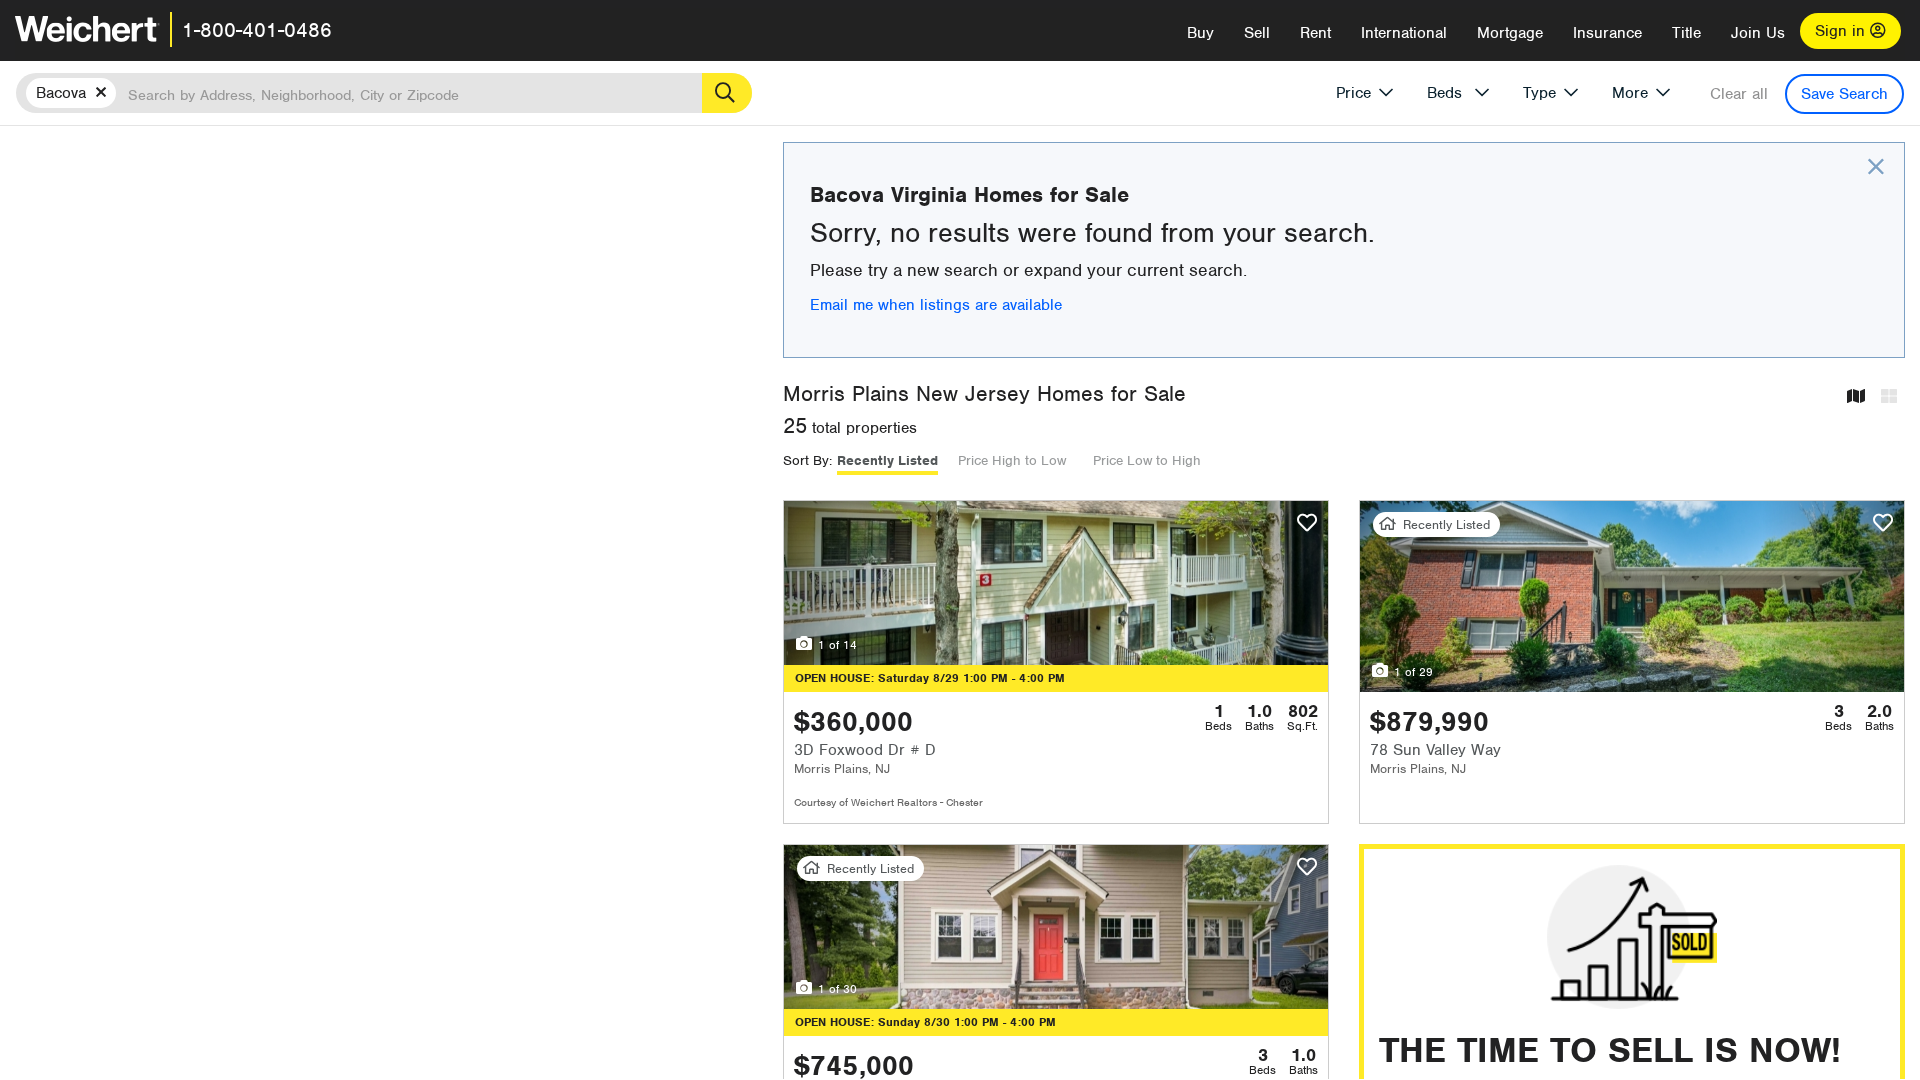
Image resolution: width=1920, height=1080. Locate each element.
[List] (1889, 397)
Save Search (1844, 94)
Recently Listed (887, 460)
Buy (1200, 33)
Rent (1315, 33)
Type (1539, 93)
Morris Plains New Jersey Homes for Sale (984, 393)
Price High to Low (1012, 460)
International (1404, 33)
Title (1686, 33)
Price (1353, 93)
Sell (1257, 33)
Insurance (1607, 33)
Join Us (1758, 33)
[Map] (1856, 397)
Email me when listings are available (936, 305)
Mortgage (1510, 33)
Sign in (1842, 31)
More (1630, 93)
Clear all (1739, 94)
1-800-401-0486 (257, 30)
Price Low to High (1147, 460)
